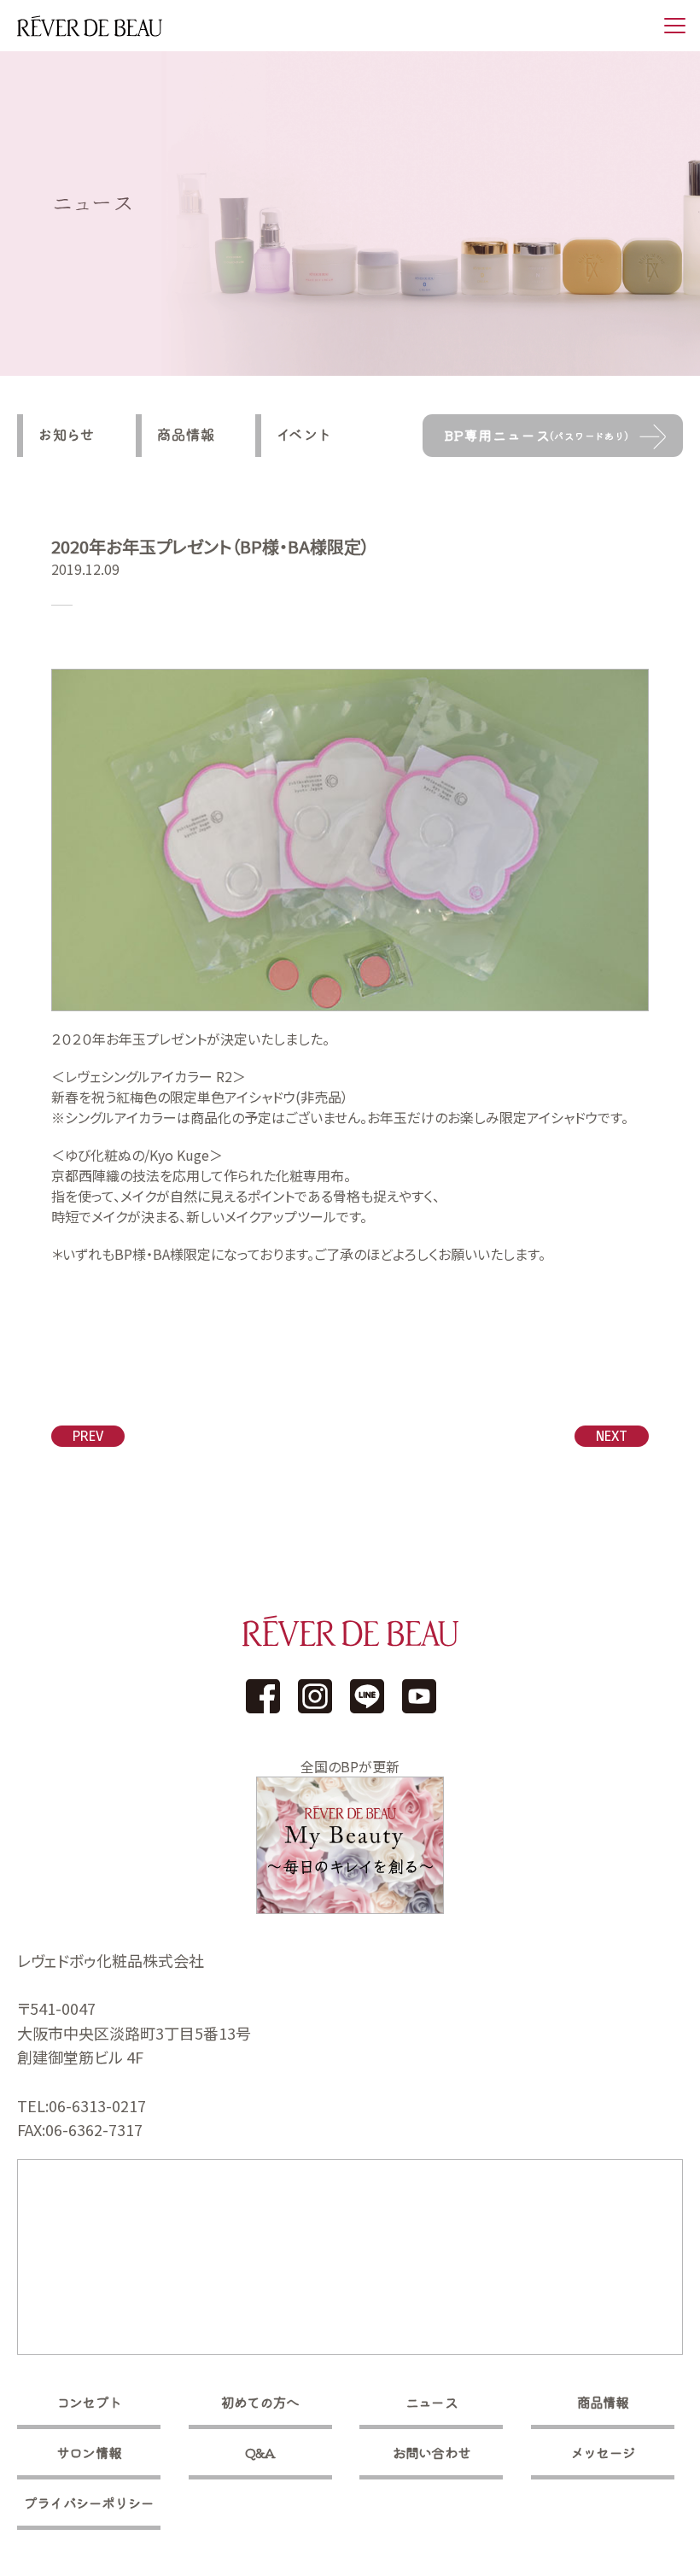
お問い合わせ (432, 2452)
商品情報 (186, 435)
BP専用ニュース (537, 435)
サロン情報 (89, 2452)
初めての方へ (260, 2402)
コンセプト (89, 2402)
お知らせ (67, 435)
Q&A (260, 2452)
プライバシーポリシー (89, 2503)
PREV (88, 1436)
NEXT (612, 1436)
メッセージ (603, 2452)
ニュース (432, 2402)
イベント (304, 435)
